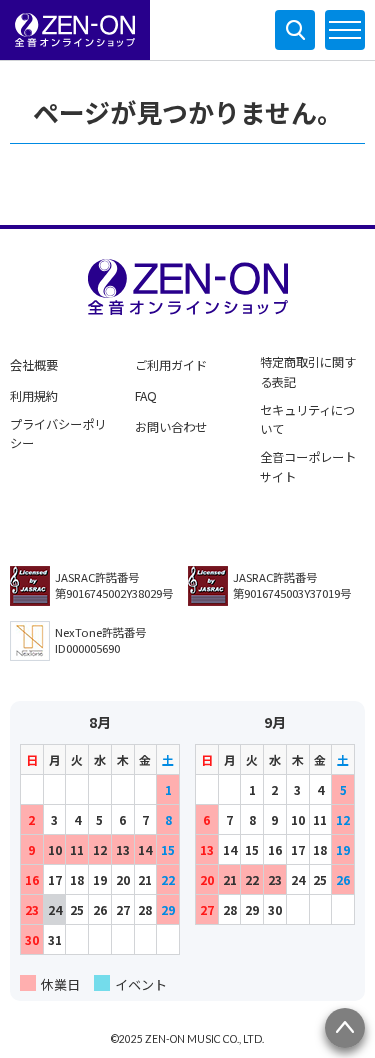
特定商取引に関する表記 (308, 372)
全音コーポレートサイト (308, 467)
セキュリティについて (307, 420)
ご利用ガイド (171, 365)
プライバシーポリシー (58, 434)
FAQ (146, 396)
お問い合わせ (171, 427)
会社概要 (34, 365)
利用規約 (34, 396)
